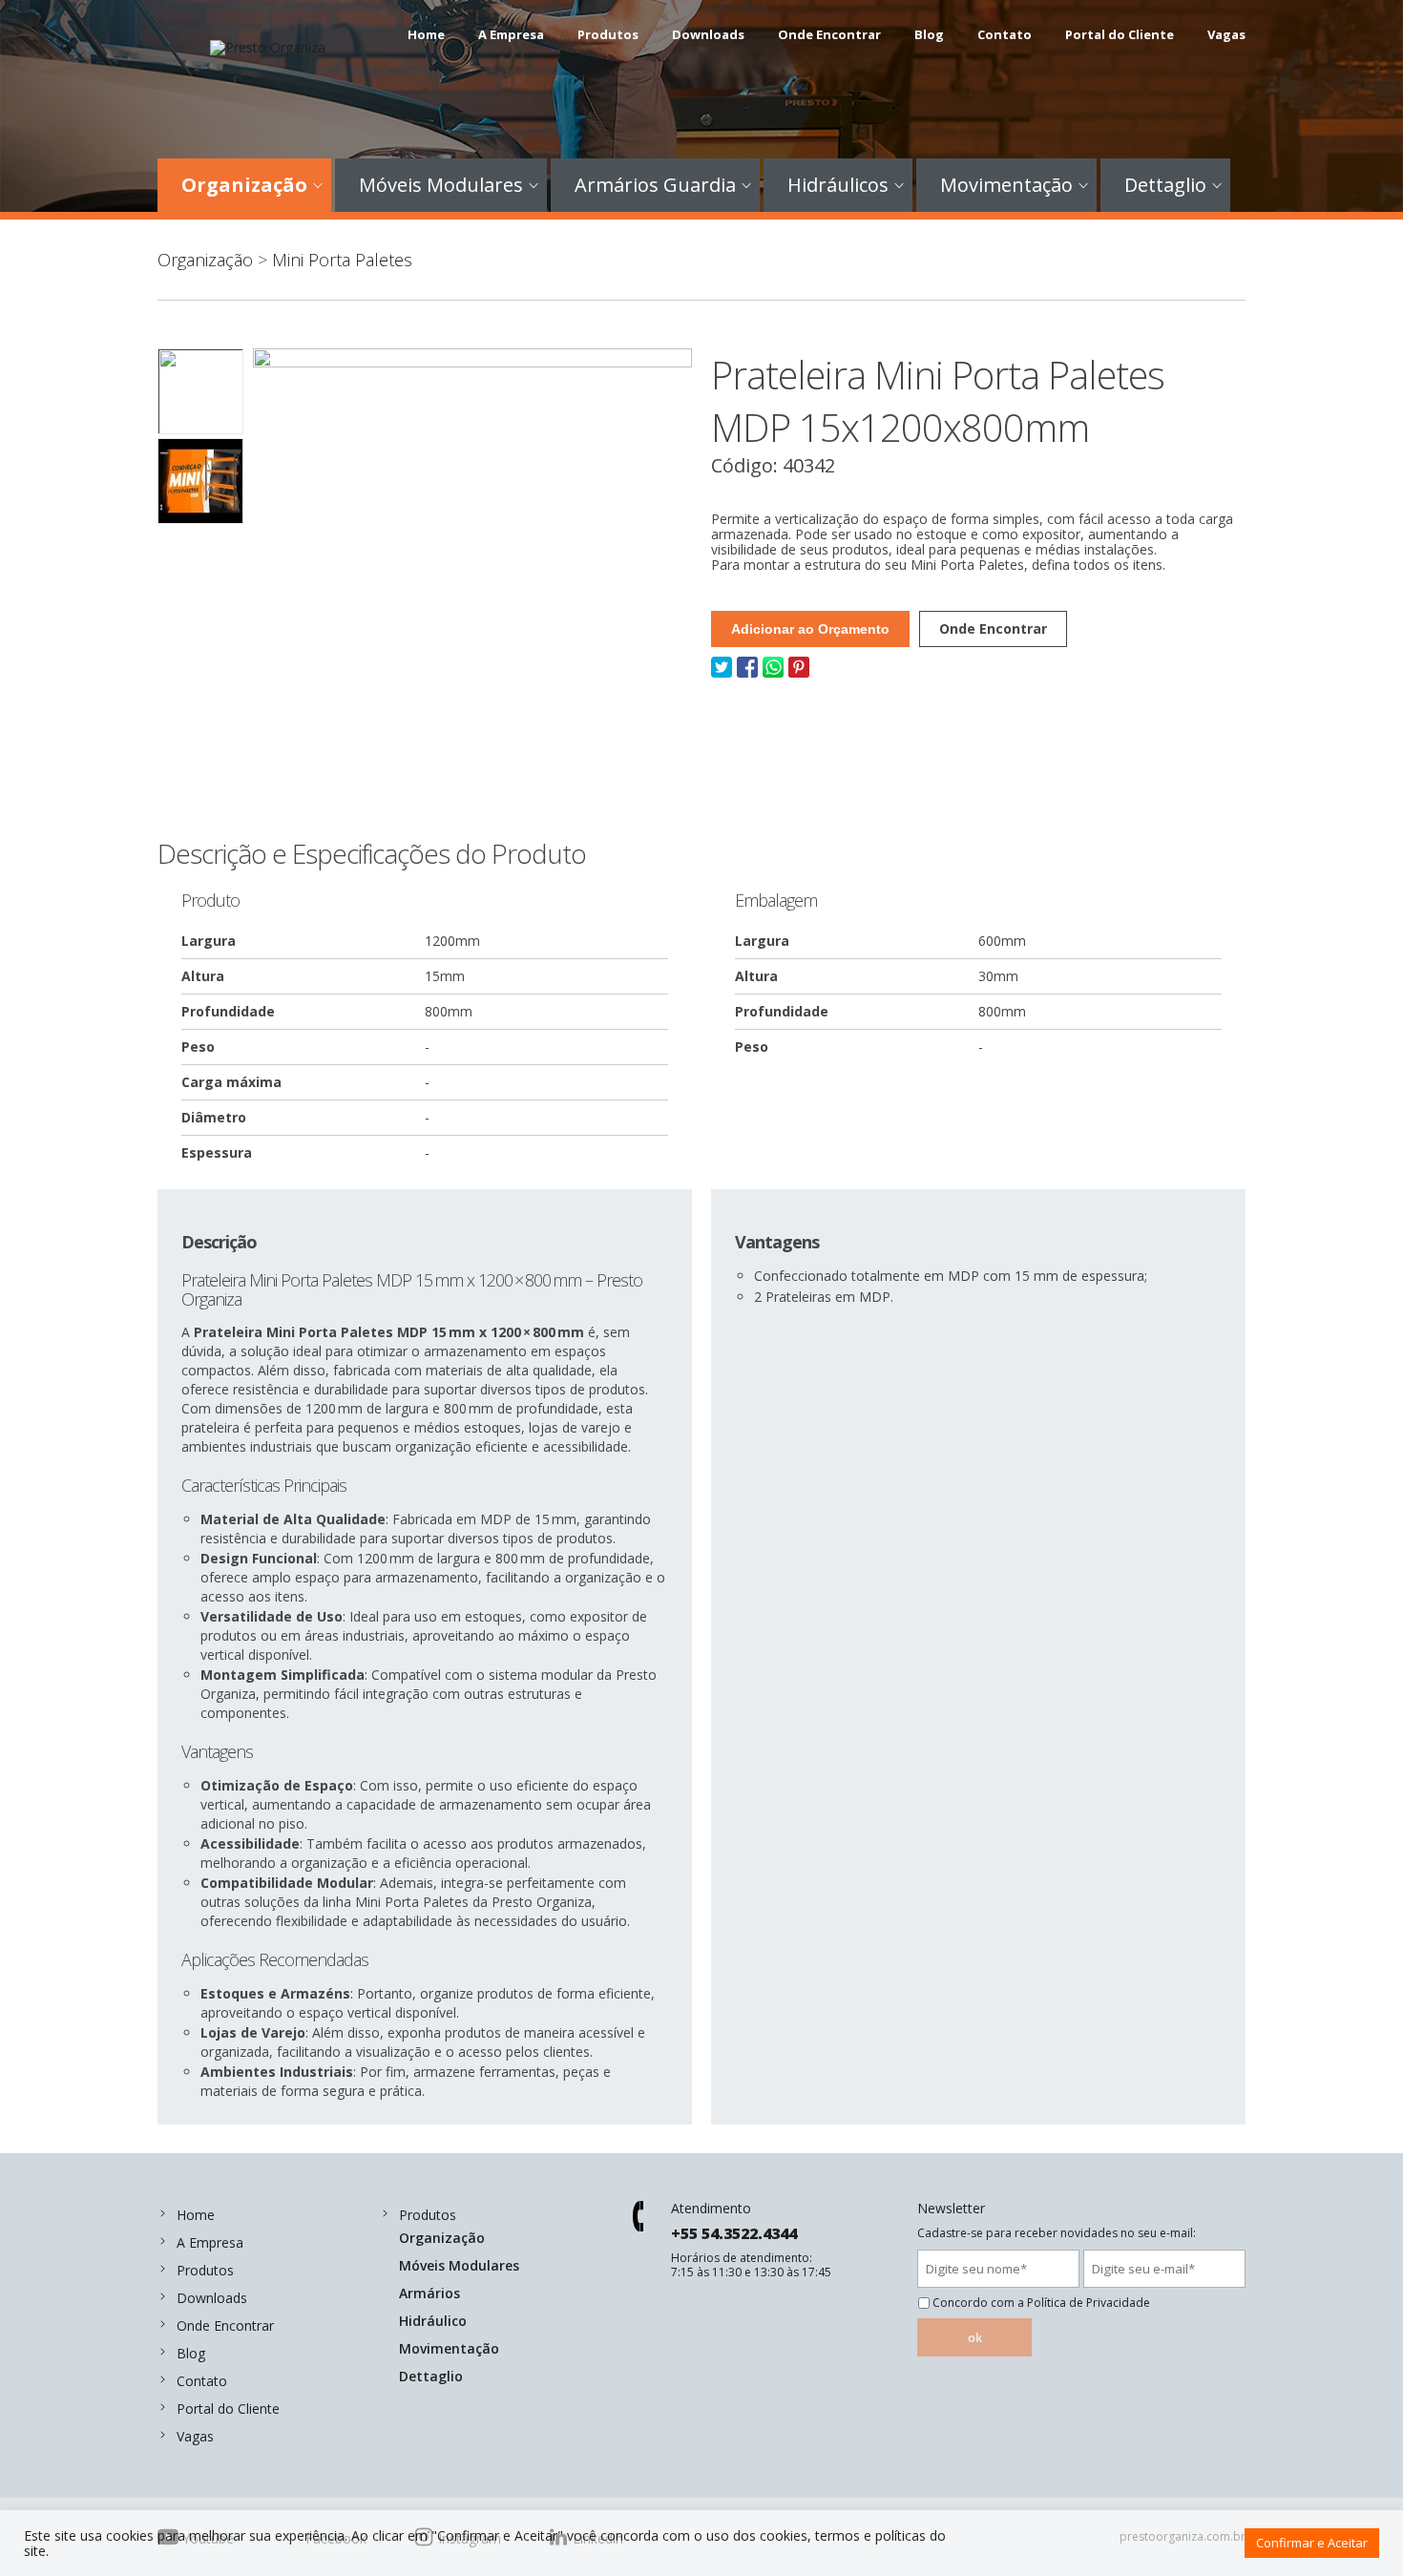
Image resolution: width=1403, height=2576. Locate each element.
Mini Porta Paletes (342, 260)
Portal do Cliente (1120, 34)
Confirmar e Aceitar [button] (1312, 2543)
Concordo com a (1041, 2303)
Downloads (708, 34)
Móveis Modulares (441, 185)
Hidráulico (433, 2321)
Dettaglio (1165, 185)
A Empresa (511, 34)
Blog (929, 34)
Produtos (608, 34)
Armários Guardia (655, 185)
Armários (429, 2293)
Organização (244, 185)
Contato (1005, 34)
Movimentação (1006, 185)
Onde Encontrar (829, 34)
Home (426, 34)
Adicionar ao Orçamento (810, 629)
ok (975, 2338)
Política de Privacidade (1089, 2303)
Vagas (1226, 34)
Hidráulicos (838, 185)
